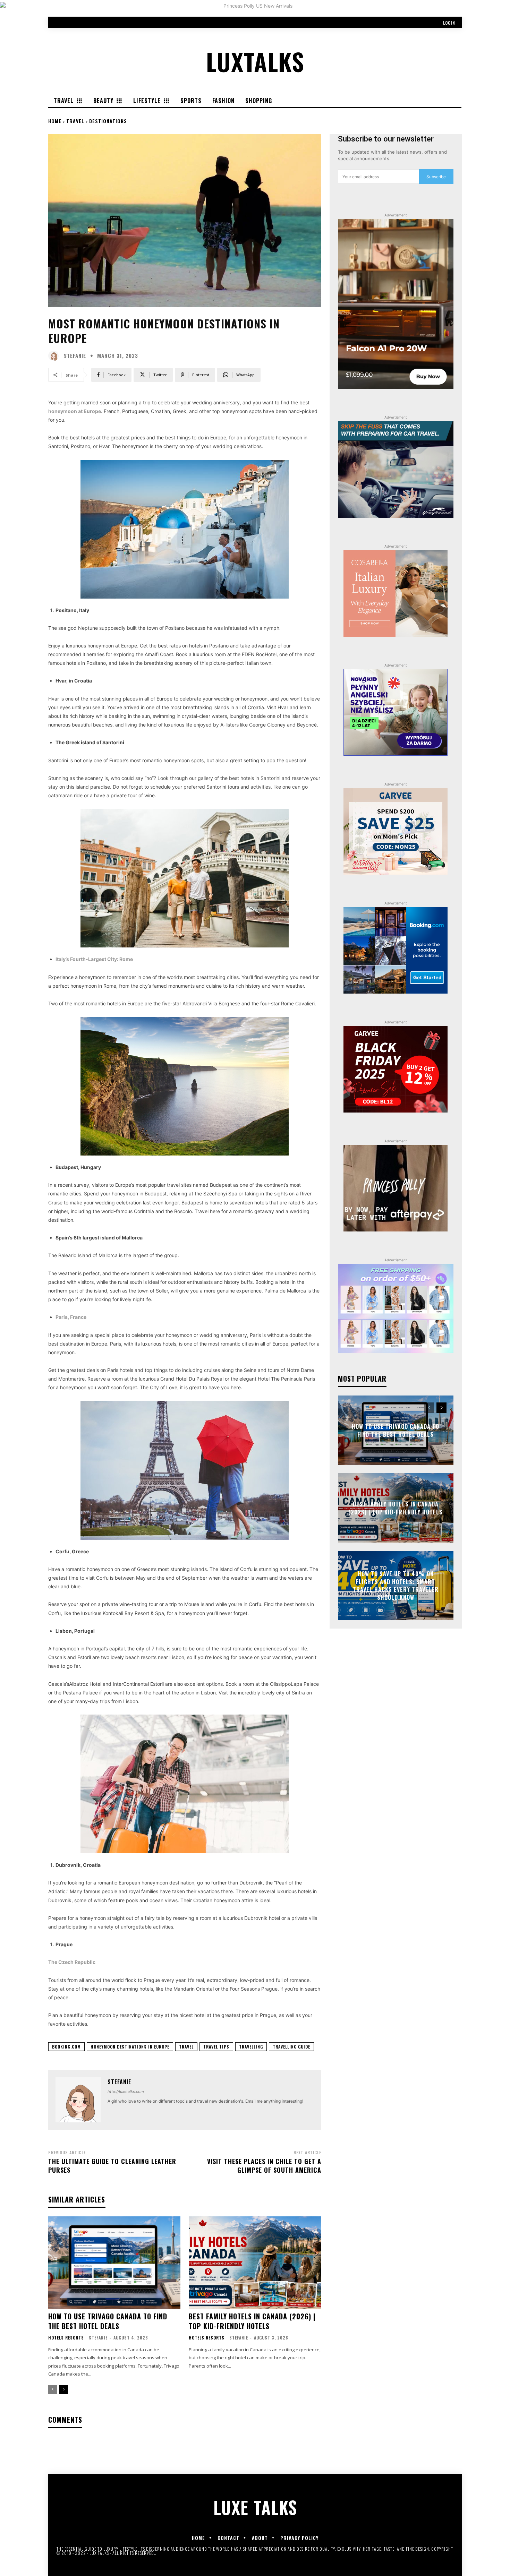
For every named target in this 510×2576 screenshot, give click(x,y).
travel (186, 2047)
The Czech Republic (72, 1962)
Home (55, 121)
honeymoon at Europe (75, 411)
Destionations (108, 121)
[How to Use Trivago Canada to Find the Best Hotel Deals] (114, 2263)
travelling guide (291, 2047)
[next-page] (64, 2389)
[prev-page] (53, 2389)
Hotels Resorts (66, 2338)
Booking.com (66, 2047)
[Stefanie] (55, 356)
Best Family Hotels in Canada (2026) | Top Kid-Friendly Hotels (252, 2321)
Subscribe (436, 177)
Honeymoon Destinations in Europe (130, 2047)
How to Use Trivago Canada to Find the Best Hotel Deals (108, 2321)
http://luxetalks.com (126, 2092)
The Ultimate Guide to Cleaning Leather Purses (112, 2166)
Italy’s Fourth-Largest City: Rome (94, 959)
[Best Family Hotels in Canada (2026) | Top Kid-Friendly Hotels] (255, 2263)
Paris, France (71, 1317)
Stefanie (75, 356)
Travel (75, 121)
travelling (251, 2047)
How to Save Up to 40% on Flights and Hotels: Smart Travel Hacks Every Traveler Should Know (396, 1586)
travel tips (216, 2047)
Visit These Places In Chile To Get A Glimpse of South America (264, 2166)
